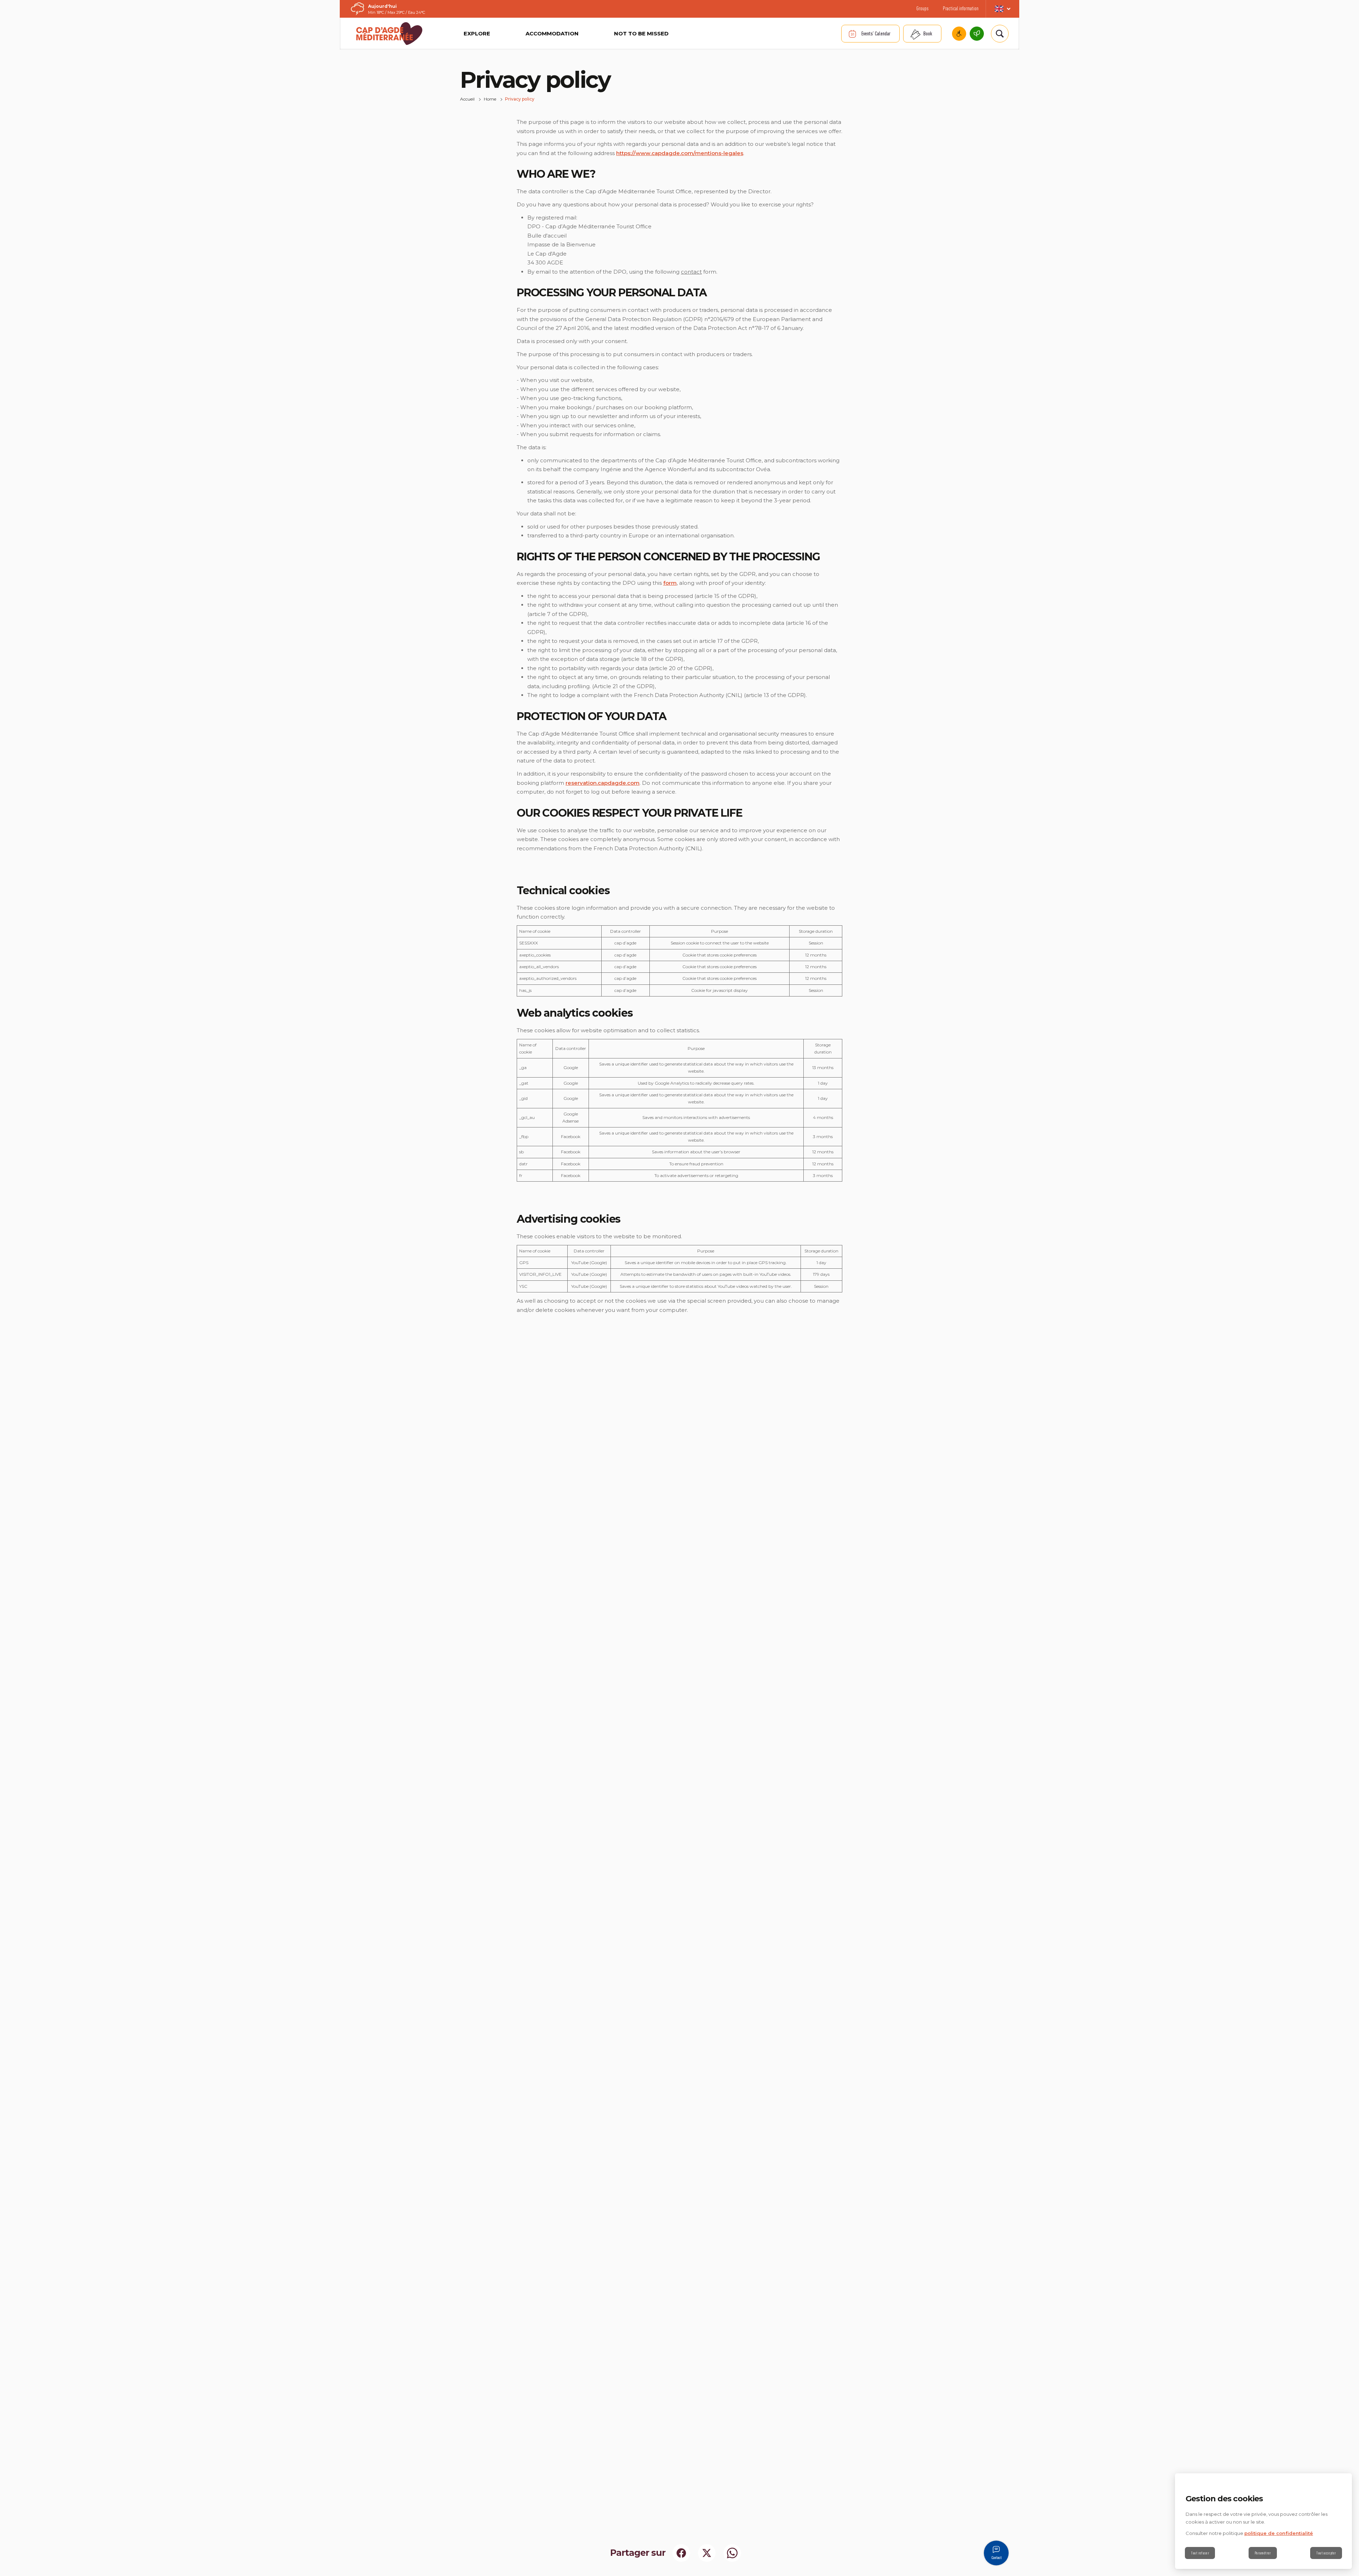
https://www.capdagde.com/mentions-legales (680, 153)
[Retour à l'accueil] (389, 34)
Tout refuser (1200, 2553)
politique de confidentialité (1279, 2533)
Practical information (961, 8)
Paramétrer (1263, 2553)
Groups (922, 8)
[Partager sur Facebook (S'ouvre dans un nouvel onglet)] (681, 2553)
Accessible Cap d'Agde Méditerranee (959, 34)
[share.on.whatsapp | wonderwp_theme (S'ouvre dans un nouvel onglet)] (732, 2553)
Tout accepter (1326, 2553)
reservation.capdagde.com (603, 783)
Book (928, 33)
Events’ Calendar (876, 33)
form (670, 583)
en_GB (1002, 9)
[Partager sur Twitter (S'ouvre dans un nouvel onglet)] (707, 2553)
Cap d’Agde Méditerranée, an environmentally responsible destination (977, 34)
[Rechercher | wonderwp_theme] (1000, 34)
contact (691, 272)
